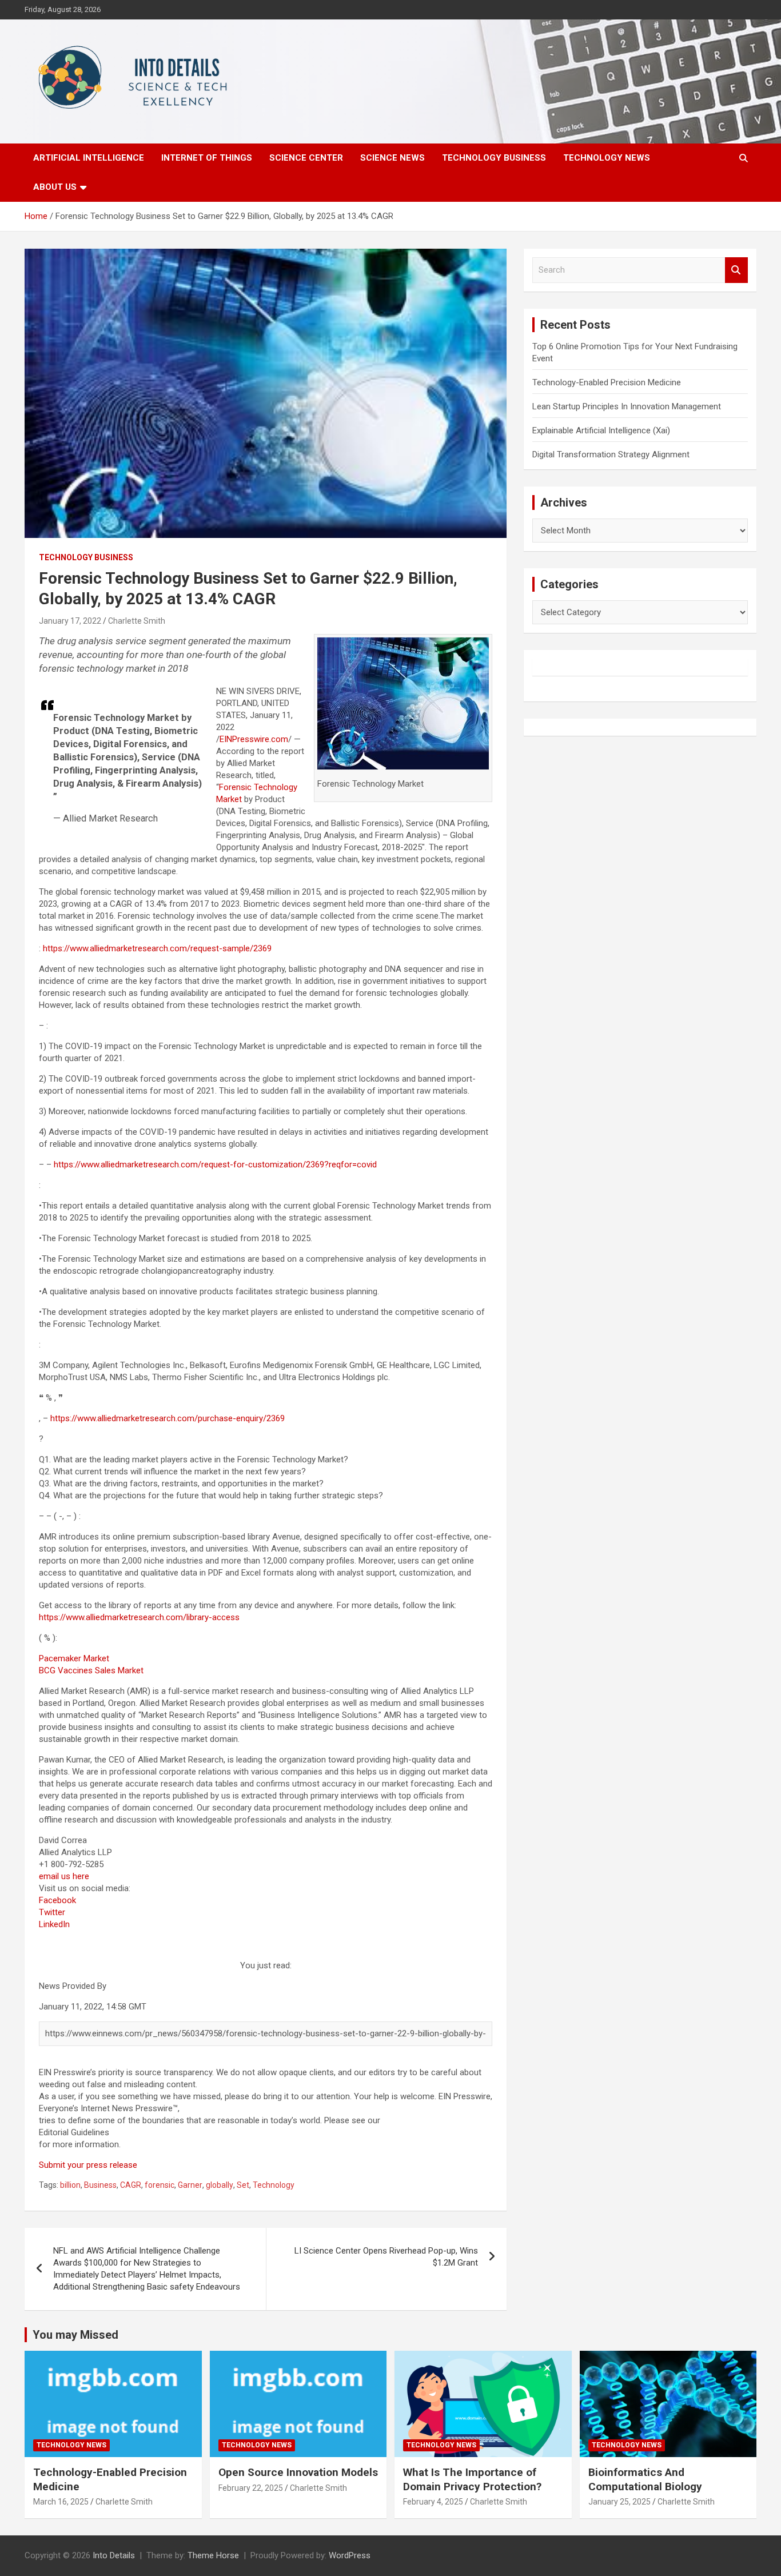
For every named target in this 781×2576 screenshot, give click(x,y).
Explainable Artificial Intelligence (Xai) (601, 430)
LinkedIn (54, 1924)
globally (220, 2185)
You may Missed (75, 2335)
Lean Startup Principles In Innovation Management (627, 406)
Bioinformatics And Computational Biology (645, 2479)
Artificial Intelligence (89, 158)
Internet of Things (207, 158)
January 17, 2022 (70, 621)
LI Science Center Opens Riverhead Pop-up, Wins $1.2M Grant (386, 2257)
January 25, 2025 (619, 2502)
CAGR (131, 2185)
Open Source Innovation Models (298, 2472)
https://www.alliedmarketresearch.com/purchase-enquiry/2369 (168, 1418)
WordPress (350, 2555)
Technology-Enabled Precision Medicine (607, 382)
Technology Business (494, 158)
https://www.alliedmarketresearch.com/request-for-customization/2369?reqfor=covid (215, 1165)
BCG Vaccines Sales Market (91, 1670)
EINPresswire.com (254, 739)
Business (100, 2185)
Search (736, 270)
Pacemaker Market (74, 1658)
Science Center (306, 158)
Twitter (52, 1912)
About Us (55, 187)
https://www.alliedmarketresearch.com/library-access (139, 1617)
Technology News (607, 158)
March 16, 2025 (61, 2502)
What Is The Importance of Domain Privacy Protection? (472, 2479)
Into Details (114, 2555)
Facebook (57, 1900)
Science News (393, 158)
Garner (190, 2185)
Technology (274, 2185)
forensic (160, 2185)
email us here (64, 1876)
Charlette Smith (137, 621)
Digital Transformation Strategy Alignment (611, 454)
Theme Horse (213, 2555)
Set (243, 2185)
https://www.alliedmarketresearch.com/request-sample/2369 (157, 948)
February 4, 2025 (433, 2502)
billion (70, 2185)
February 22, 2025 (251, 2488)
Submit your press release (88, 2165)
